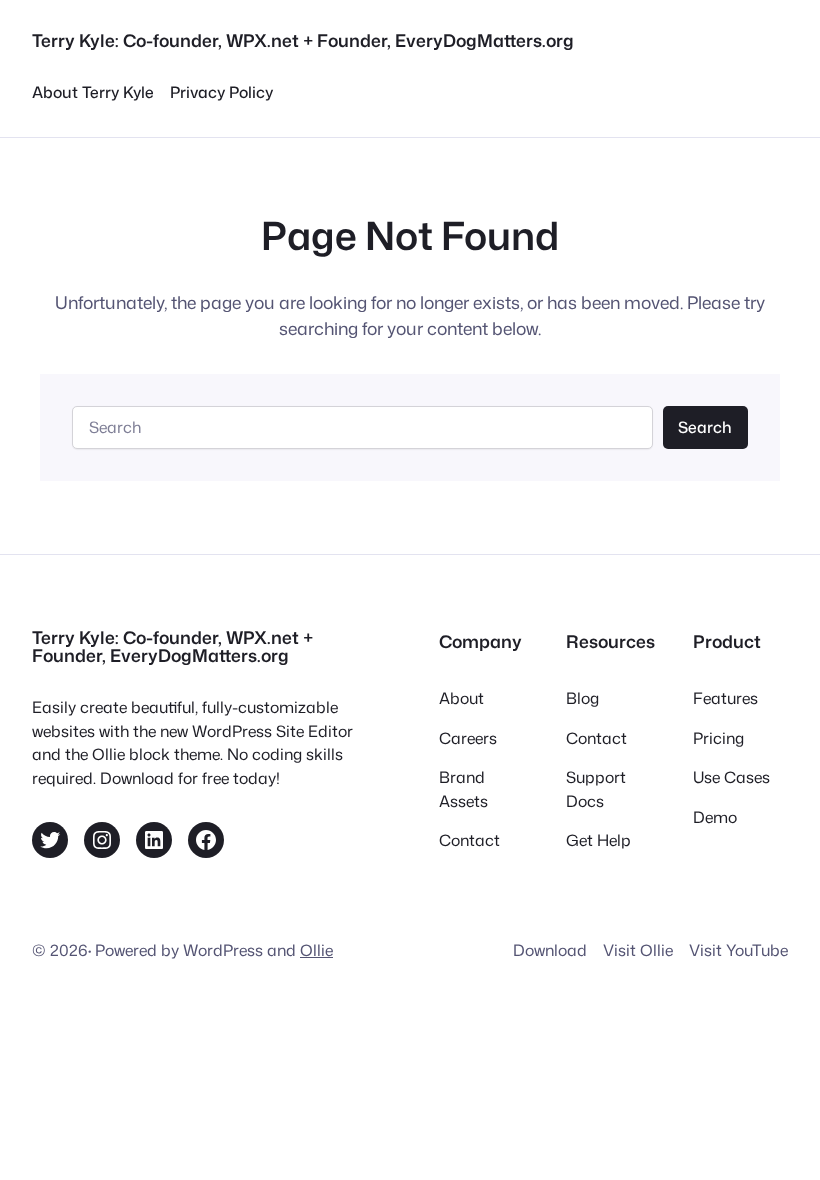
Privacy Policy (221, 92)
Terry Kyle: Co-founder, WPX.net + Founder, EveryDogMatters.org (303, 40)
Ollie (316, 950)
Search (705, 427)
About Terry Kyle (93, 92)
